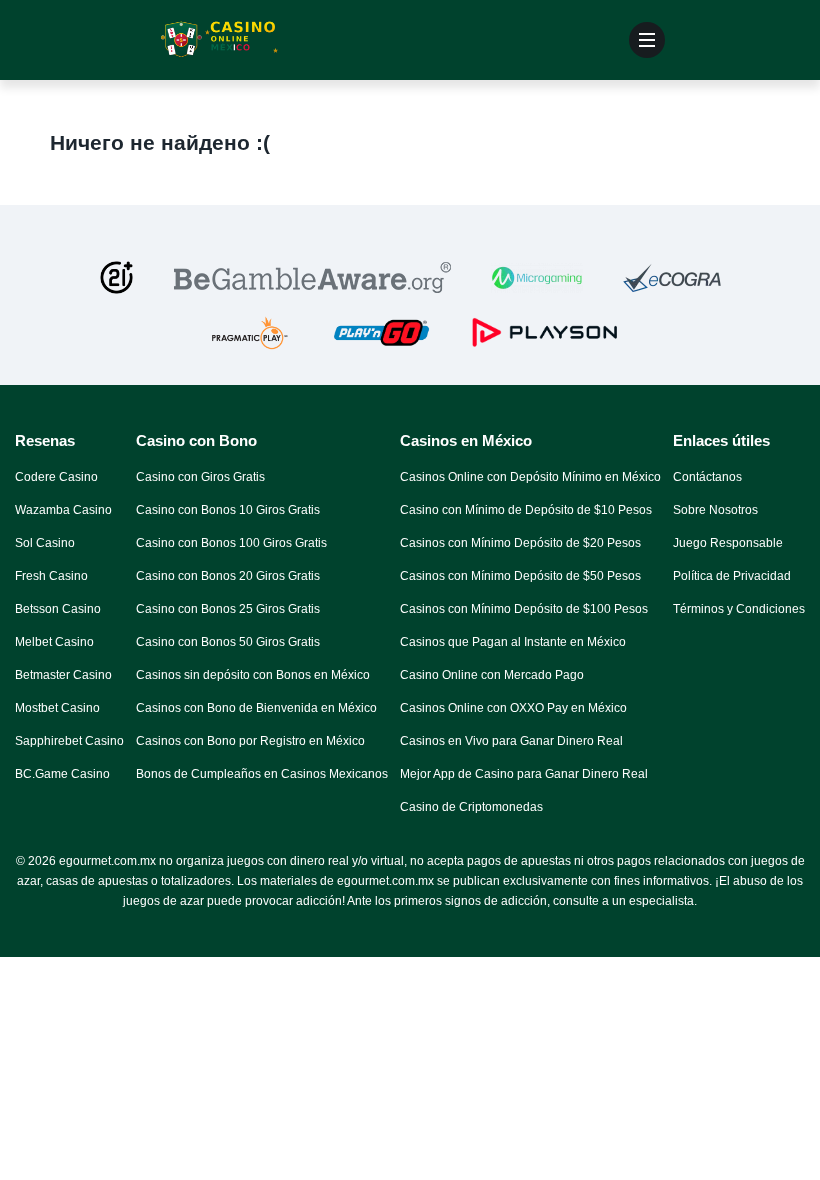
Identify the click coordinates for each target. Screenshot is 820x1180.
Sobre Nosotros (715, 510)
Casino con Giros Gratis (200, 477)
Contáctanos (707, 477)
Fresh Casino (51, 576)
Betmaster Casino (63, 675)
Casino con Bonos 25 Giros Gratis (228, 609)
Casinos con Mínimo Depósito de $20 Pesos (520, 543)
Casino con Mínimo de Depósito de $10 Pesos (526, 510)
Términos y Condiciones (739, 609)
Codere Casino (56, 477)
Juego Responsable (728, 543)
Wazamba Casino (63, 510)
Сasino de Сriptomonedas (471, 807)
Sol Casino (45, 543)
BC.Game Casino (62, 774)
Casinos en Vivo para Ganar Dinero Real (511, 741)
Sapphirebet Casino (69, 741)
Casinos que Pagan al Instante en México (513, 642)
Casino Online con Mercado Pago (492, 675)
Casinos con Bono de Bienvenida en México (256, 708)
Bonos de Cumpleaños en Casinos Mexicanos (262, 774)
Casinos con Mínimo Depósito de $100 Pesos (524, 609)
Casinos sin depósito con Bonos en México (253, 675)
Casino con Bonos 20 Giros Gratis (228, 576)
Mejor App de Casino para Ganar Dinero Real (524, 774)
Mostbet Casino (57, 708)
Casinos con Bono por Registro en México (250, 741)
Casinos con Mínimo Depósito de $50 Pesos (520, 576)
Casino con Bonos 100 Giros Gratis (231, 543)
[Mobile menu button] (647, 40)
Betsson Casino (58, 609)
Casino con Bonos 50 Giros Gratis (228, 642)
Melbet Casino (54, 642)
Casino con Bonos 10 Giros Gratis (228, 510)
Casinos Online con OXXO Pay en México (513, 708)
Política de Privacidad (732, 576)
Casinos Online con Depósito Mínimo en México (530, 477)
